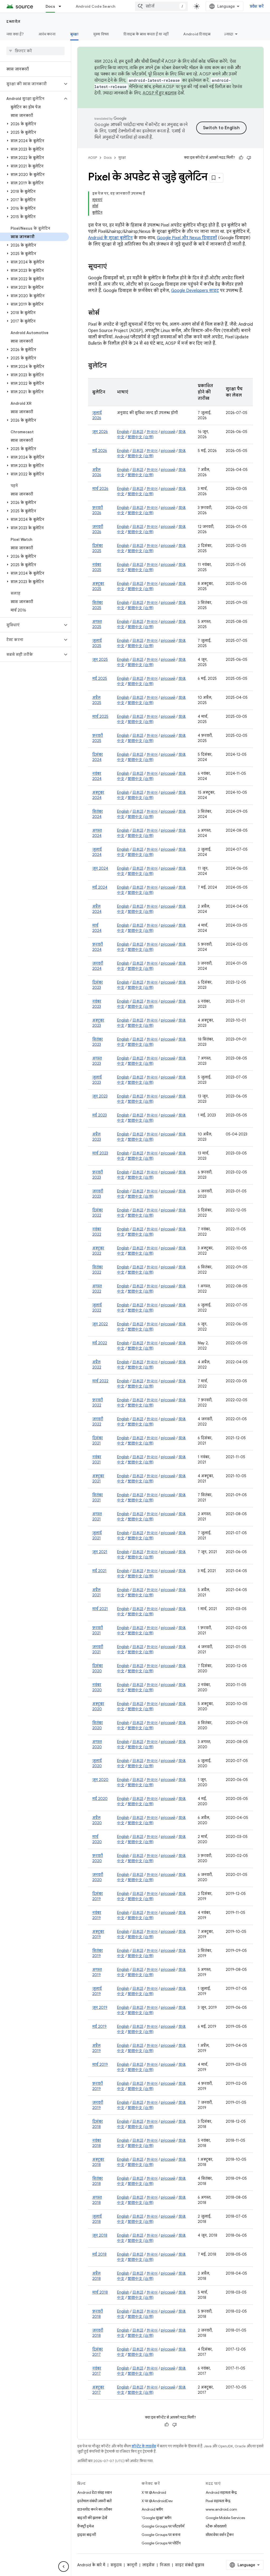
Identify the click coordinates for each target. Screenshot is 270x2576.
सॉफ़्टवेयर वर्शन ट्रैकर (220, 2535)
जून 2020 (100, 1780)
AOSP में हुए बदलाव (160, 93)
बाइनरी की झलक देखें (92, 2518)
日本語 (138, 432)
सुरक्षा (74, 34)
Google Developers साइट (195, 291)
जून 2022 (100, 1324)
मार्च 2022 (100, 1381)
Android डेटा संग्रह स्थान (95, 2492)
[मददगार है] (241, 158)
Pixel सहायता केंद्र (218, 2501)
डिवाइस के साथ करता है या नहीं (146, 34)
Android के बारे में (91, 2565)
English (123, 432)
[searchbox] (35, 51)
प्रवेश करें (257, 6)
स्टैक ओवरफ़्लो (216, 2526)
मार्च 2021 (100, 1609)
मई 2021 (99, 1571)
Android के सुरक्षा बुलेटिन (110, 238)
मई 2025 (100, 678)
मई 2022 (100, 1343)
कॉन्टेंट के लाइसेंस (144, 2446)
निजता (165, 2565)
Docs (50, 6)
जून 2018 (100, 2235)
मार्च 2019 (100, 2064)
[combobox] (161, 6)
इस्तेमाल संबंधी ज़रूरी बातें (94, 2501)
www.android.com (221, 2509)
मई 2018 (99, 2254)
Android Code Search (96, 6)
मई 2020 (100, 1799)
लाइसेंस (148, 2565)
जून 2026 (100, 432)
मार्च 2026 (100, 489)
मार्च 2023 (100, 1153)
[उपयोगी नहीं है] (249, 158)
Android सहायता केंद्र (221, 2492)
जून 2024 (100, 868)
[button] (31, 84)
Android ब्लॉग (152, 2509)
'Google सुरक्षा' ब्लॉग (156, 2518)
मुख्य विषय (101, 34)
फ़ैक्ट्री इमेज (86, 2526)
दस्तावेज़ (13, 21)
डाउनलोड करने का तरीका (95, 2509)
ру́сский (168, 432)
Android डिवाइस (197, 34)
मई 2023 (100, 1115)
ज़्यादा (229, 34)
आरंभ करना (47, 34)
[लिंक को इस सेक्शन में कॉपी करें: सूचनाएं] (112, 267)
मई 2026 (100, 451)
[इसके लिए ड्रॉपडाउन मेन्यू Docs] (62, 6)
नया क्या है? (15, 34)
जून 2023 (100, 1096)
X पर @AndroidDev (157, 2501)
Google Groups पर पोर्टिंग (161, 2543)
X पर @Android (154, 2492)
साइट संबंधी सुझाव (190, 2565)
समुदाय (116, 2565)
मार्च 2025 (100, 716)
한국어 (152, 432)
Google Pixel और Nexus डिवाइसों (187, 238)
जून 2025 (100, 659)
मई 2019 (99, 2026)
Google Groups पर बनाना (161, 2535)
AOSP (93, 158)
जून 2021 (100, 1552)
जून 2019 (100, 2007)
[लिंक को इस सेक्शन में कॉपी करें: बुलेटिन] (112, 366)
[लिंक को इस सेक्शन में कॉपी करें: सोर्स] (105, 313)
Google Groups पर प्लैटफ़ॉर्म (163, 2526)
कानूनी (132, 2565)
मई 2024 (100, 887)
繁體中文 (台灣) (141, 437)
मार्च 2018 (100, 2292)
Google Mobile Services (225, 2518)
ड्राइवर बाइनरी (87, 2535)
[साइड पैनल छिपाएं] (64, 2567)
